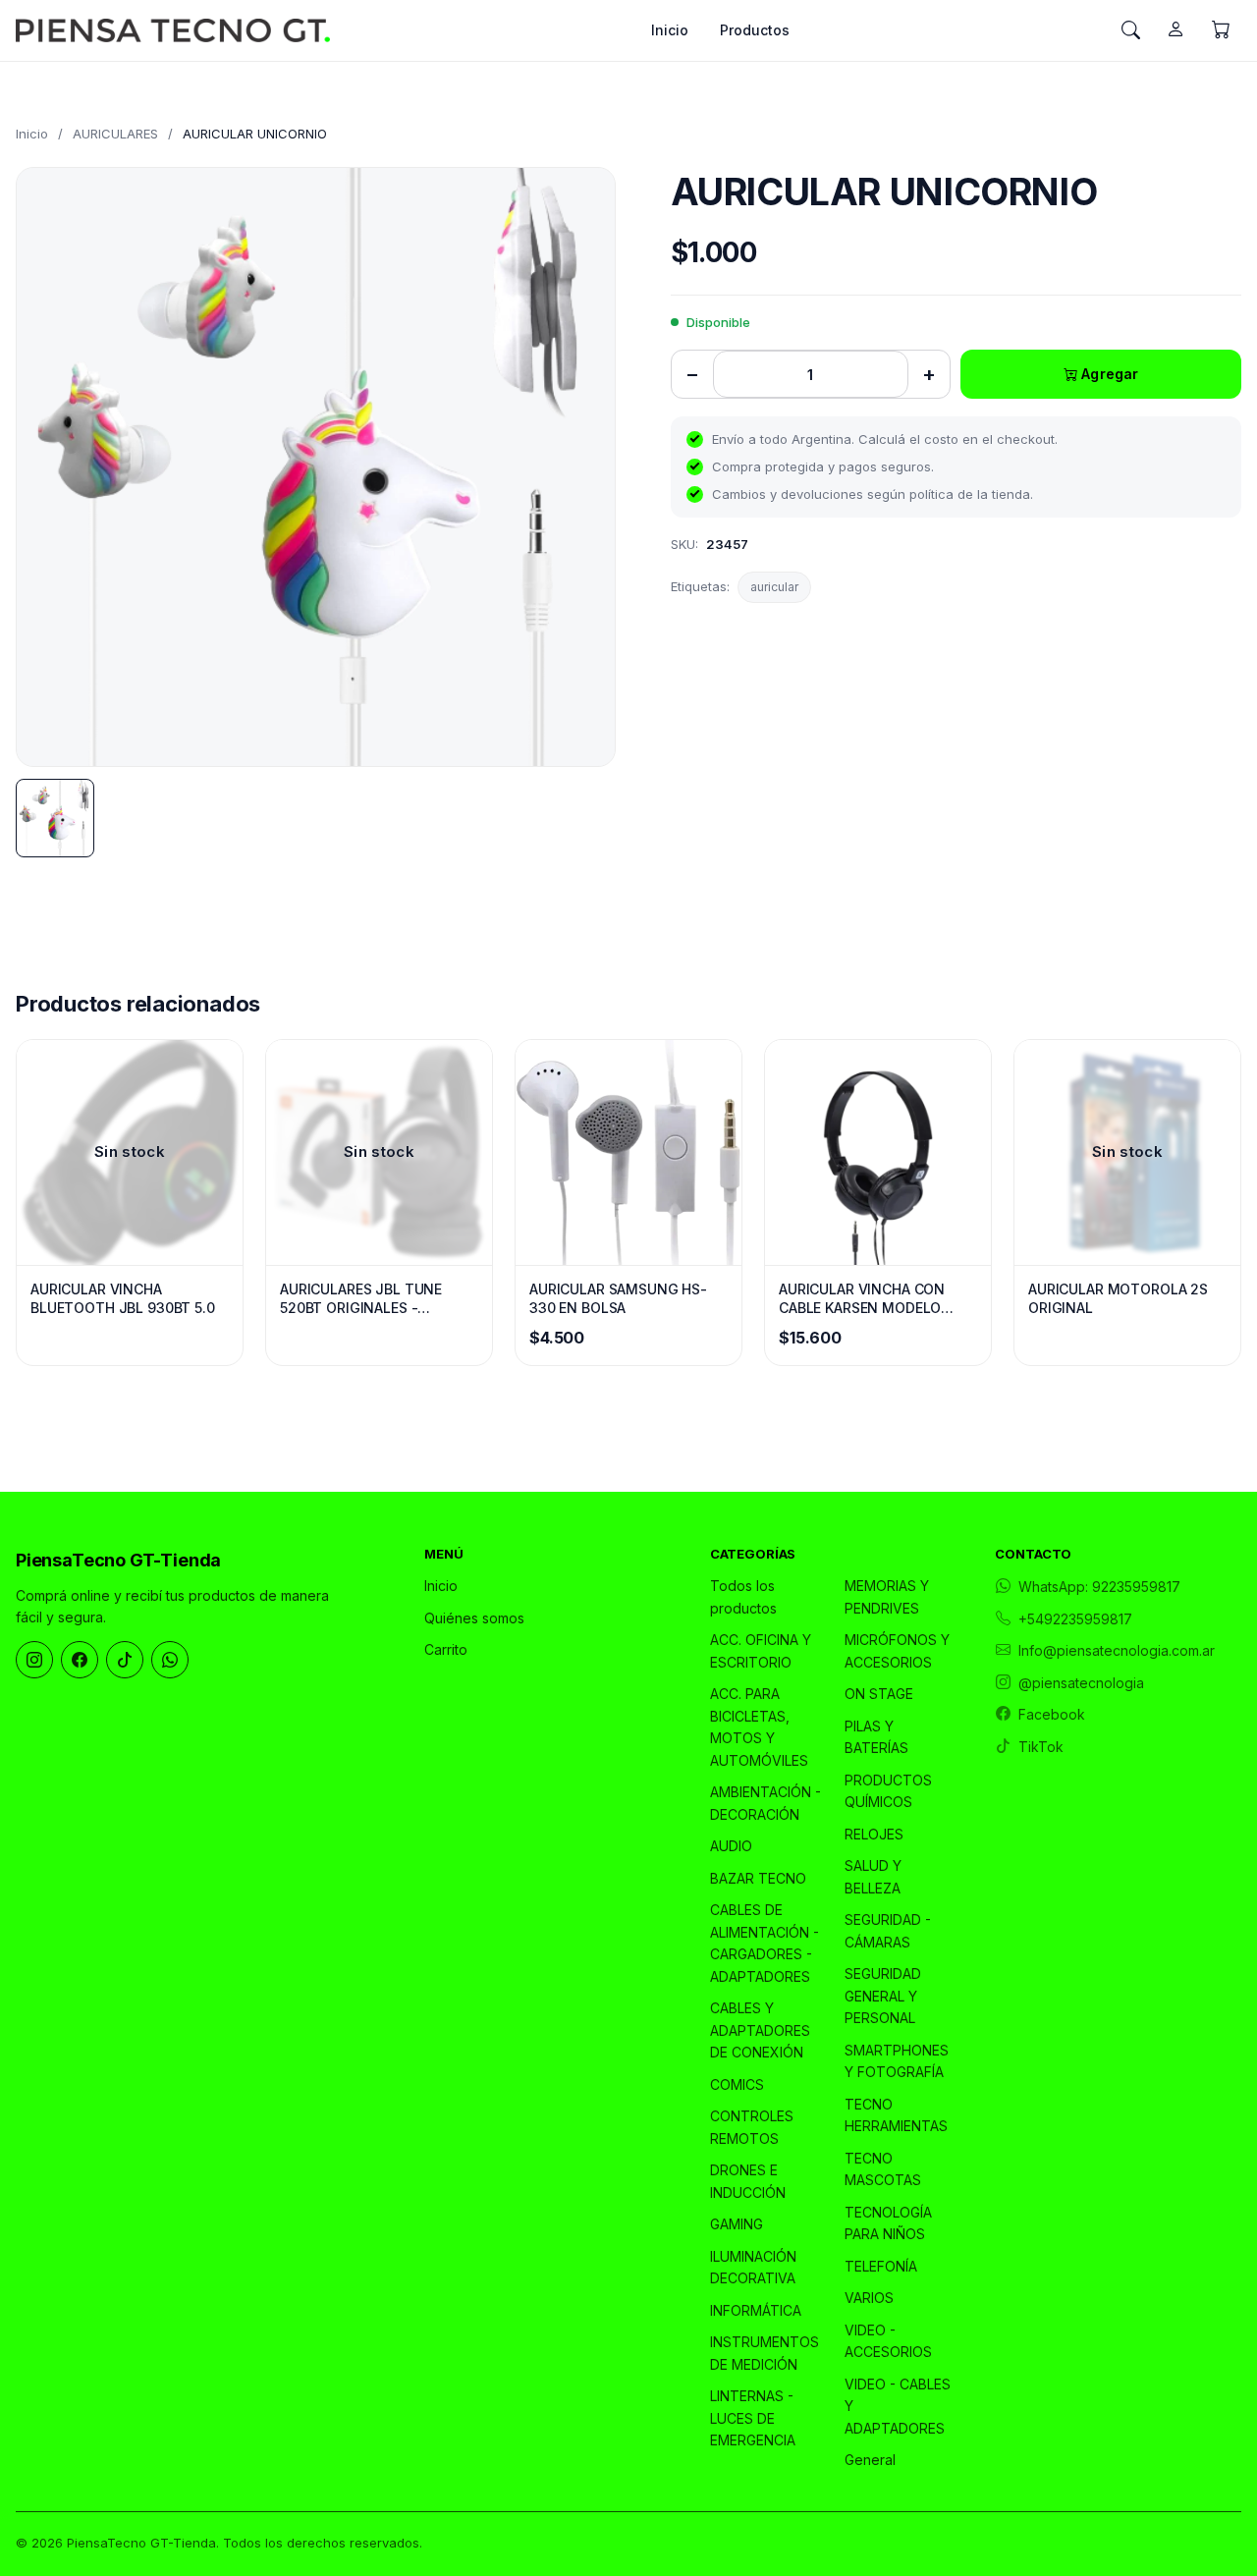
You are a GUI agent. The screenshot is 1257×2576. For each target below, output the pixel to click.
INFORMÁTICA (756, 2310)
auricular (774, 587)
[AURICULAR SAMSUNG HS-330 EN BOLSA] (628, 1152)
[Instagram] (34, 1660)
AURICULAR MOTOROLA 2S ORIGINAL (1118, 1299)
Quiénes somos (474, 1618)
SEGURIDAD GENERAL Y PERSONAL (883, 1996)
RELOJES (874, 1834)
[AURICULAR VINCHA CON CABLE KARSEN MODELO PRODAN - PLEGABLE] (878, 1152)
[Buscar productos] (1130, 30)
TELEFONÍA (881, 2266)
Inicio (670, 30)
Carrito (446, 1649)
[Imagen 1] (55, 818)
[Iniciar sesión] (1175, 30)
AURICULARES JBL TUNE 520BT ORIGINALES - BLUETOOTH (361, 1299)
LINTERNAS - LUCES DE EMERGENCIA (753, 2418)
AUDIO (731, 1846)
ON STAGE (879, 1694)
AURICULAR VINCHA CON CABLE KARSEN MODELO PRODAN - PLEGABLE (862, 1299)
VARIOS (869, 2298)
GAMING (737, 2224)
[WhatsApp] (170, 1660)
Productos (755, 30)
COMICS (737, 2084)
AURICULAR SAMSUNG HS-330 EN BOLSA (618, 1299)
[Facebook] (80, 1660)
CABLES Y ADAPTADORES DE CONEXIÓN (760, 2030)
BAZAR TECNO (758, 1878)
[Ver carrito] (1221, 30)
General (870, 2460)
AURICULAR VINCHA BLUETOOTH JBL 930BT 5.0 (123, 1299)
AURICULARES (115, 134)
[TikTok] (125, 1660)
